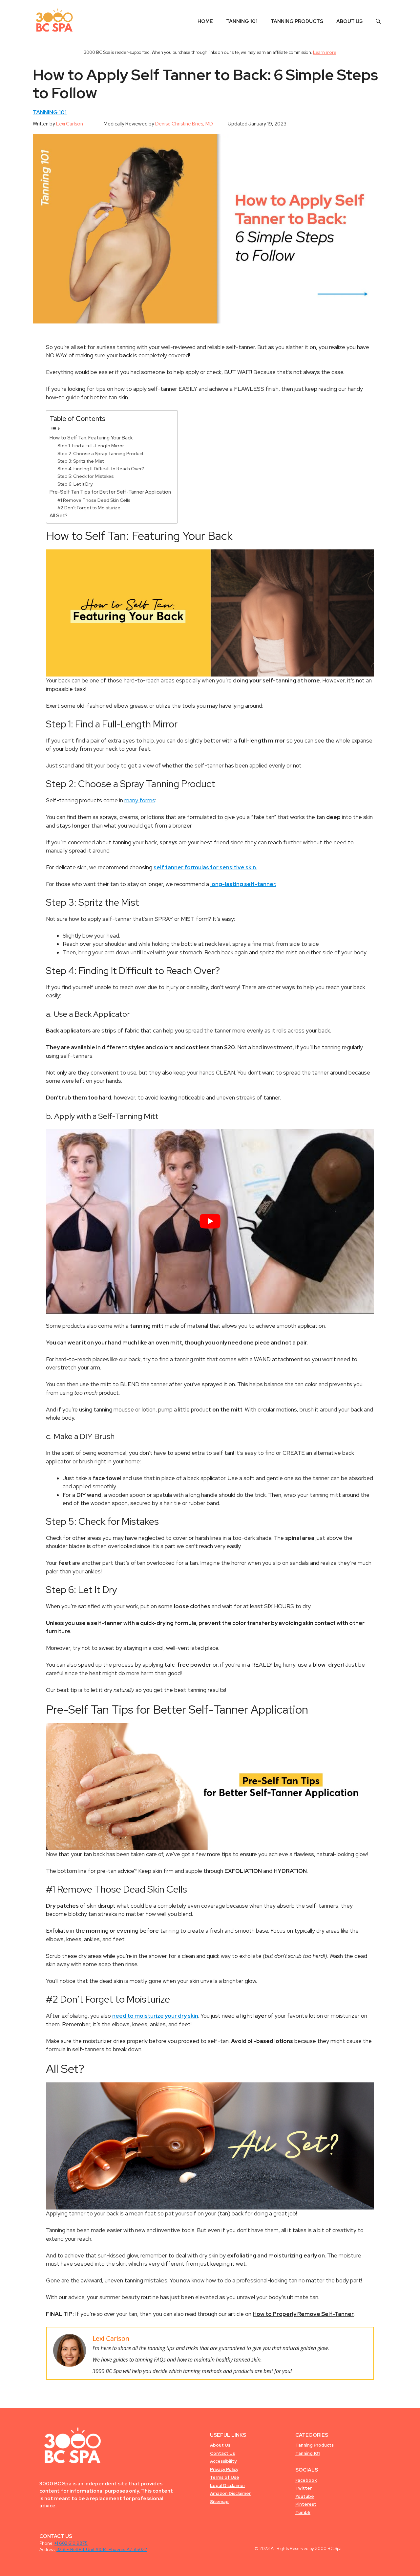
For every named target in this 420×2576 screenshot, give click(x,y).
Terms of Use (225, 2477)
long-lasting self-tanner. (243, 884)
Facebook (306, 2480)
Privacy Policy (224, 2469)
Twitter (304, 2488)
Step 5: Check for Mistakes (85, 476)
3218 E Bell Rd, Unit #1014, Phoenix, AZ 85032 (102, 2550)
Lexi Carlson (70, 124)
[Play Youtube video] (210, 1221)
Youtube (305, 2496)
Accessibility (223, 2461)
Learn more (325, 52)
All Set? (59, 515)
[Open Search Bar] (378, 21)
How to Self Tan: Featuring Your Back (91, 438)
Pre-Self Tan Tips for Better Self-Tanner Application (110, 492)
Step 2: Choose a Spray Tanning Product (100, 454)
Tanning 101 (242, 21)
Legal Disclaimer (228, 2486)
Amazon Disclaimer (230, 2493)
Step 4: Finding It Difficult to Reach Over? (101, 469)
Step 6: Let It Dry (75, 484)
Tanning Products (297, 21)
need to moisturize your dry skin (155, 2016)
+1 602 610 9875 (71, 2543)
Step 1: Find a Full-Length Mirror (91, 446)
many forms (140, 800)
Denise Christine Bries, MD (184, 124)
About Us (349, 21)
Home (205, 21)
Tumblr (303, 2512)
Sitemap (219, 2502)
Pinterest (306, 2504)
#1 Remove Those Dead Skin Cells (94, 500)
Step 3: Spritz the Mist (81, 461)
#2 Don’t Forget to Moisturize (89, 508)
